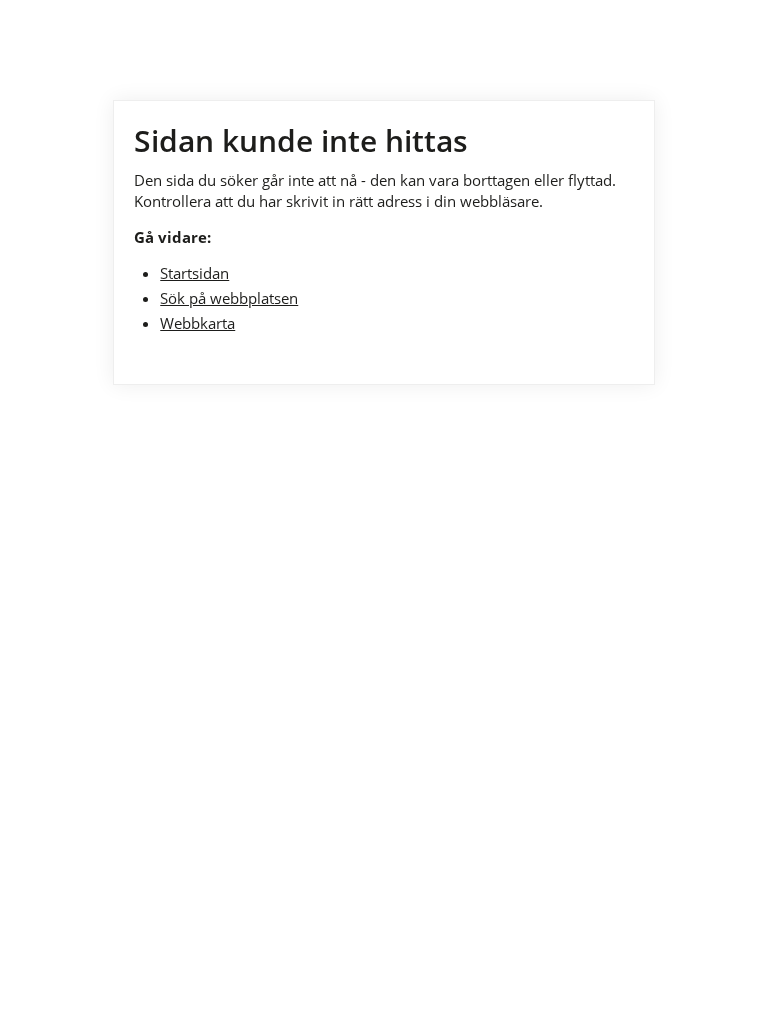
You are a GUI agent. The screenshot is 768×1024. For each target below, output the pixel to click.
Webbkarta (197, 323)
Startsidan (194, 273)
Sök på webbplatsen (229, 298)
